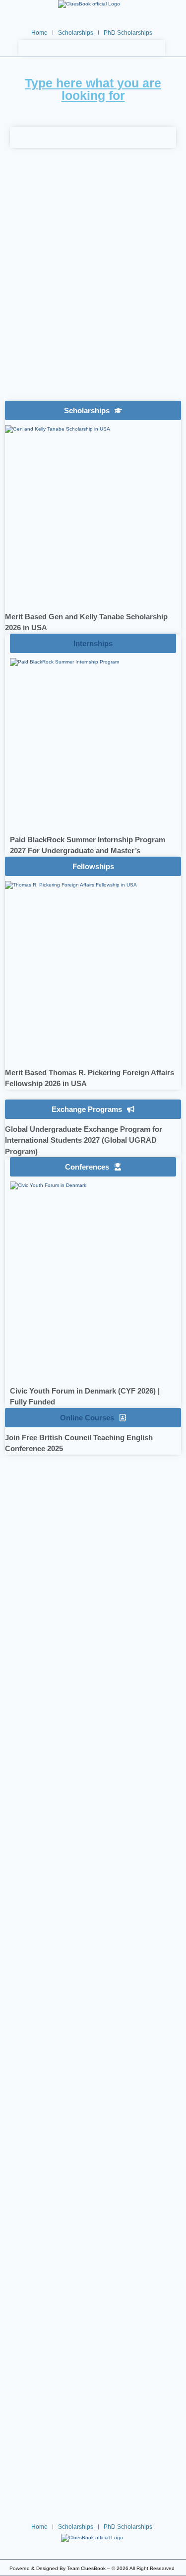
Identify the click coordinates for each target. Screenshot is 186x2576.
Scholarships (76, 33)
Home (39, 33)
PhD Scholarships (128, 33)
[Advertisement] (93, 292)
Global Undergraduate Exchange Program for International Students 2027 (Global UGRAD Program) (84, 1140)
